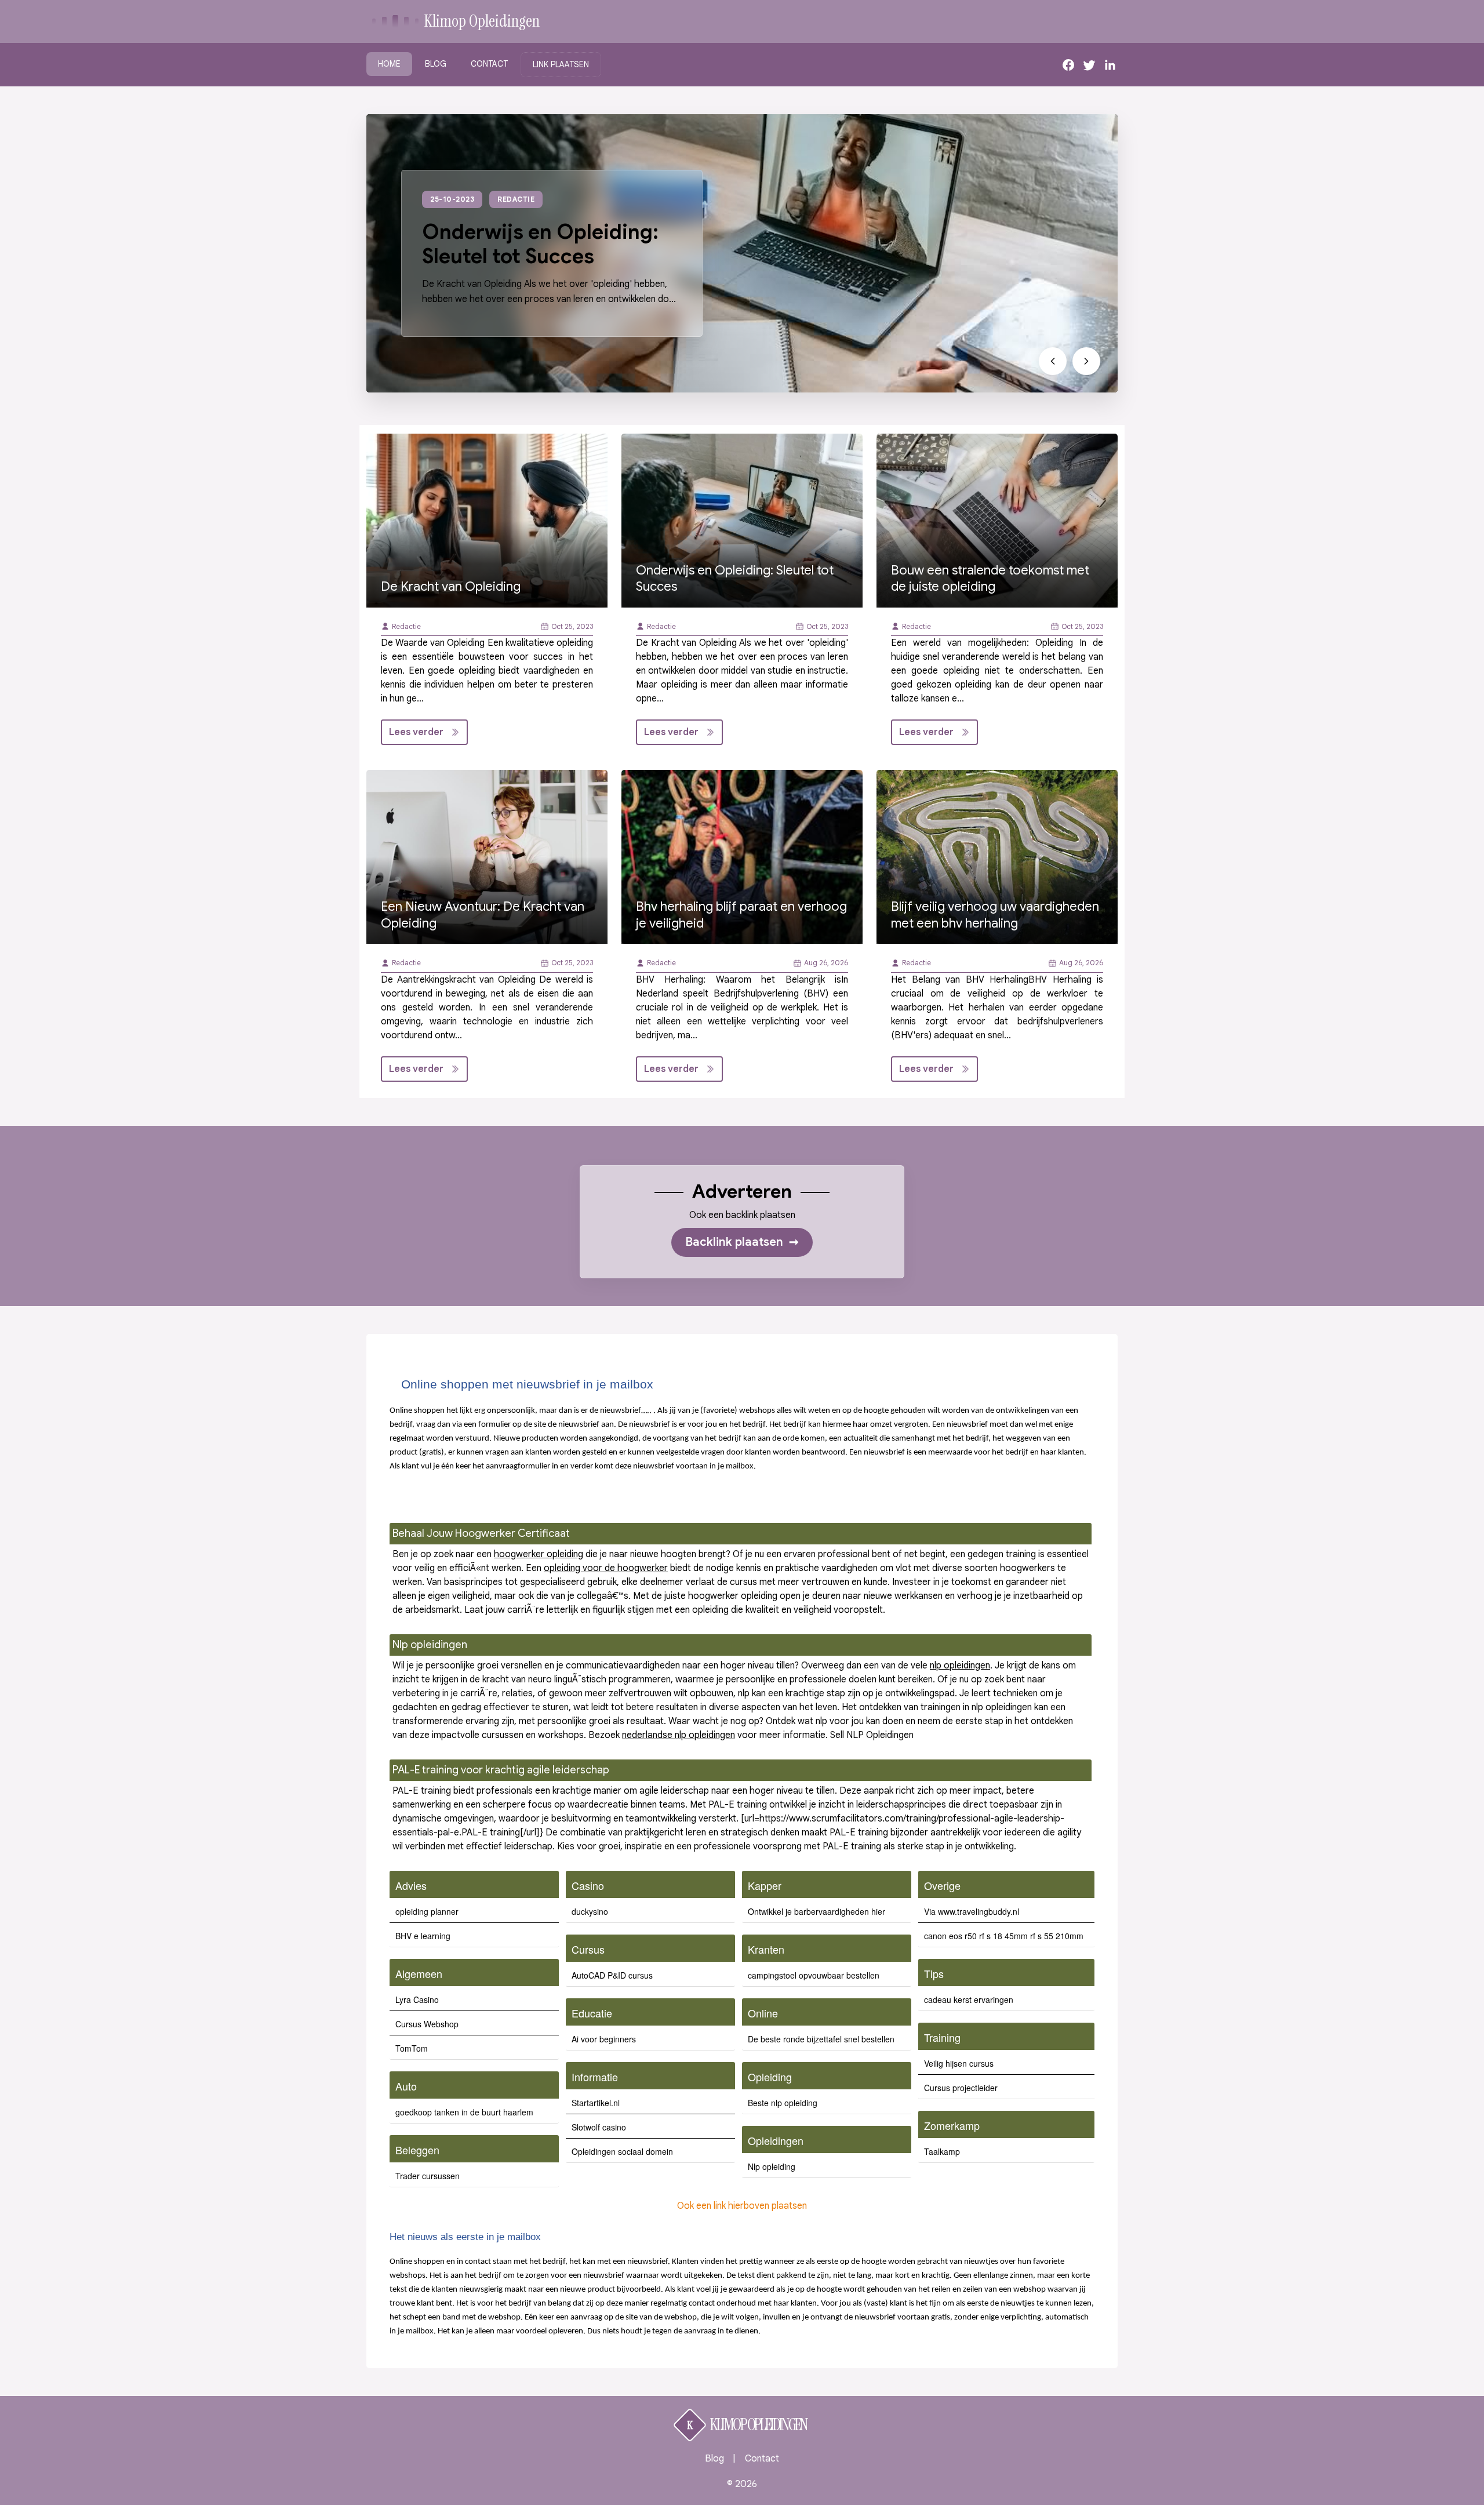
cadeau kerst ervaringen (969, 1999)
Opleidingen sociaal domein (622, 2151)
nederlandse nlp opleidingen (679, 1735)
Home (389, 64)
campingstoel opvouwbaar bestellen (814, 1975)
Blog (436, 64)
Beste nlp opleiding (783, 2103)
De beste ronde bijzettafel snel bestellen (821, 2039)
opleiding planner (427, 1911)
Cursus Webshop (427, 2024)
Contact (489, 64)
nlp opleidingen (960, 1666)
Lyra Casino (417, 1999)
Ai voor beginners (604, 2039)
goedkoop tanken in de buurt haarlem (464, 2112)
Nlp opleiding (772, 2166)
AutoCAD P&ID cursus (612, 1975)
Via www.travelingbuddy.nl (972, 1911)
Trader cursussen (428, 2176)
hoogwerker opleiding (539, 1554)
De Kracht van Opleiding (451, 586)
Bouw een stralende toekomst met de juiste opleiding (990, 579)
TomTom (412, 2048)
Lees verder (416, 732)
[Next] (1086, 361)
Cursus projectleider (961, 2088)
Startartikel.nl (596, 2103)
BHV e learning (423, 1936)
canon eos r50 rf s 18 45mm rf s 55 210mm (1004, 1936)
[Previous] (1053, 361)
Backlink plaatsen (742, 1242)
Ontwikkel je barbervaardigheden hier (816, 1911)
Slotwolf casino (599, 2127)
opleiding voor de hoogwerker (606, 1568)
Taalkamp (942, 2151)
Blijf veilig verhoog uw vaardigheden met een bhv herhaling (995, 915)
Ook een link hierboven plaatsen (742, 2206)
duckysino (590, 1911)
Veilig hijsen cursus (959, 2063)
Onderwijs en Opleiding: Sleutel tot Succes (540, 244)
